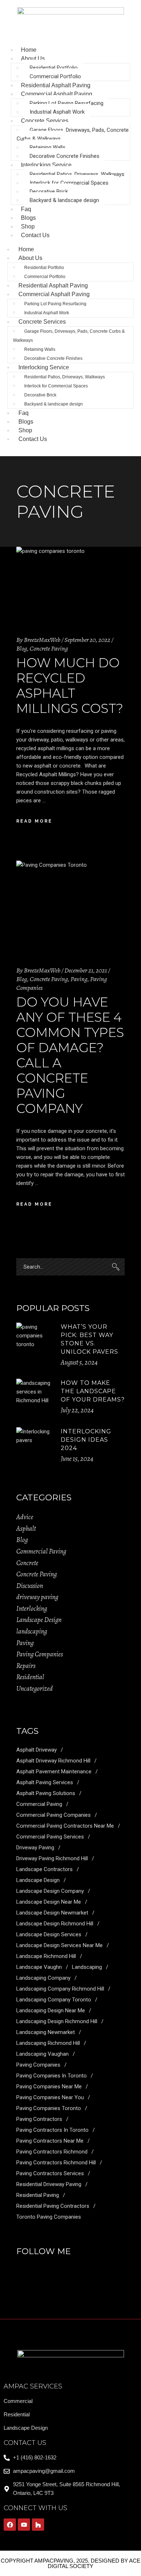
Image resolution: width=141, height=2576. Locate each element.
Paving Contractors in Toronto (52, 2130)
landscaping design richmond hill (57, 2021)
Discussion (30, 1586)
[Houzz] (38, 2525)
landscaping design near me (51, 2010)
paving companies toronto (49, 2108)
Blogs (26, 422)
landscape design (38, 1880)
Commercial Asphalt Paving (57, 94)
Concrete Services (45, 121)
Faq (23, 413)
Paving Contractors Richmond (52, 2152)
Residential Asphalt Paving (53, 285)
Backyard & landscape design (64, 200)
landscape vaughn (39, 1967)
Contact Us (35, 235)
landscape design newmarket (52, 1913)
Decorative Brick (49, 192)
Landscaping (87, 1967)
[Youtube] (24, 2525)
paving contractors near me (50, 2141)
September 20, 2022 (87, 640)
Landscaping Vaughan (42, 2054)
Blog (22, 648)
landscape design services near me (59, 1945)
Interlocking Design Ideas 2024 (86, 1440)
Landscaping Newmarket (46, 2032)
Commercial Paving (41, 1551)
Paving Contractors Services (50, 2173)
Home (26, 249)
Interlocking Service (46, 165)
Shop (25, 430)
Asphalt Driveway (37, 1750)
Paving (79, 979)
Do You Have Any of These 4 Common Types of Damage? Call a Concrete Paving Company (70, 1055)
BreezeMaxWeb (42, 640)
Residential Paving (38, 2195)
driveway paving (37, 1597)
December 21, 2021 (86, 970)
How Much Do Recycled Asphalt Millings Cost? (70, 686)
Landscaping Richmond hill (48, 2043)
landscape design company (50, 1891)
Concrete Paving (49, 648)
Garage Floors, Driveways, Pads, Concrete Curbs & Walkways (73, 134)
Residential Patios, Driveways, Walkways (77, 174)
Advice (25, 1517)
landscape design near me (49, 1902)
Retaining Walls (48, 147)
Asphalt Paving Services (45, 1782)
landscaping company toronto (54, 2000)
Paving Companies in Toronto (52, 2076)
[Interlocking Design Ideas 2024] (35, 1446)
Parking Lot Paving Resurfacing (67, 103)
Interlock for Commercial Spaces (69, 183)
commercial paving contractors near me (65, 1826)
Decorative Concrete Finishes (65, 156)
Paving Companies (40, 1654)
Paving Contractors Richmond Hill (56, 2163)
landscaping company (43, 1978)
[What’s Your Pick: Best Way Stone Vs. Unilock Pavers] (35, 1341)
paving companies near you (50, 2097)
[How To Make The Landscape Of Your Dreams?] (35, 1398)
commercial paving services (50, 1837)
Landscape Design (39, 1620)
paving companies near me (49, 2087)
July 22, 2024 (77, 1410)
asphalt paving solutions (46, 1793)
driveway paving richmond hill (52, 1858)
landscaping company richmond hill (60, 1989)
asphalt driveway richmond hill (53, 1761)
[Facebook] (10, 2525)
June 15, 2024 (77, 1459)
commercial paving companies (54, 1815)
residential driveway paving (49, 2184)
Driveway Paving (35, 1848)
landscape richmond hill (46, 1956)
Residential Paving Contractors (53, 2206)
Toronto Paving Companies (49, 2217)
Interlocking (32, 1609)
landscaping (32, 1631)
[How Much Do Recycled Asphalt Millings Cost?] (70, 584)
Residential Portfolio (54, 68)
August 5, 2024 (79, 1362)
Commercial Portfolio (55, 76)
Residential (30, 1677)
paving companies (38, 2065)
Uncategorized (35, 1689)
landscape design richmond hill (55, 1924)
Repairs (26, 1666)
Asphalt (26, 1529)
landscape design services (49, 1934)
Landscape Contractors (44, 1869)
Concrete (27, 1563)
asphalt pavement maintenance (54, 1772)
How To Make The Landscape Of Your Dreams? (93, 1391)
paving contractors (39, 2119)
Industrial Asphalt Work (57, 112)
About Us (33, 58)
